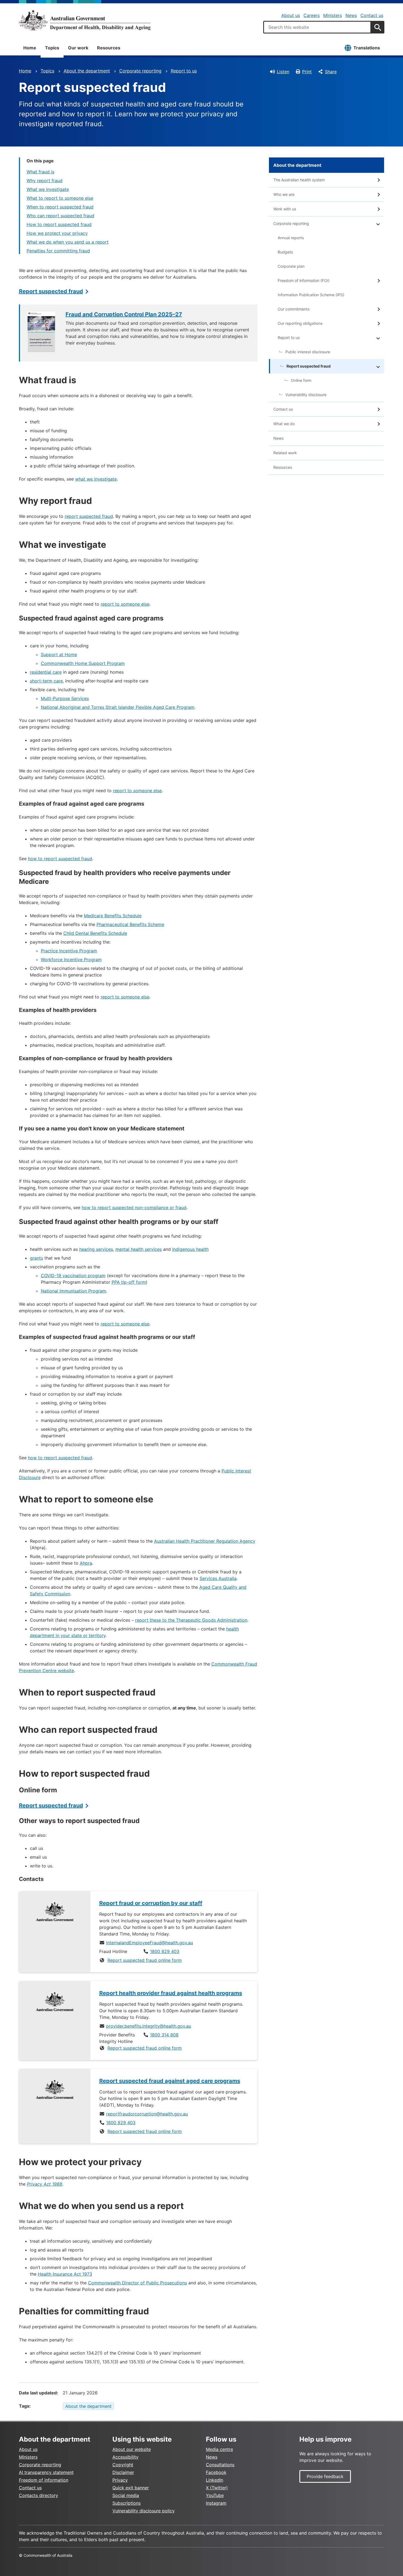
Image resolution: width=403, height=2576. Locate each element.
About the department (87, 71)
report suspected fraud (89, 516)
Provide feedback (325, 2476)
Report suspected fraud (51, 291)
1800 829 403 (165, 1951)
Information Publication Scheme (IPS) (311, 295)
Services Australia (218, 1578)
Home (30, 48)
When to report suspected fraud (60, 207)
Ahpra (86, 1563)
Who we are (284, 194)
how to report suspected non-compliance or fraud (134, 1207)
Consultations (220, 2465)
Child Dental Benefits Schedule (95, 933)
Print (307, 72)
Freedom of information (44, 2480)
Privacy (120, 2480)
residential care (46, 672)
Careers (312, 15)
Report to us (184, 71)
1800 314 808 (164, 2035)
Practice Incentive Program (69, 951)
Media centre (219, 2449)
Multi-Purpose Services (65, 698)
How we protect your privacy (57, 233)
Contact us (372, 15)
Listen (283, 72)
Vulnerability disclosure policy (144, 2511)
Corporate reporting (140, 71)
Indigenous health (190, 1249)
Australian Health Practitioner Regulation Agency (205, 1541)
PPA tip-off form (129, 1282)
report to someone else (125, 604)
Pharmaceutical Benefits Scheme (130, 924)
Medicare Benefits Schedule (113, 916)
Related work (285, 453)
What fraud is (40, 172)
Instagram (216, 2503)
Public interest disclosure (308, 352)
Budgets (285, 252)
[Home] (85, 20)
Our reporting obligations (300, 323)
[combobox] (317, 27)
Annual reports (291, 238)
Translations (367, 48)
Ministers (333, 15)
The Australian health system (299, 180)
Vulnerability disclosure (306, 395)
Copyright (123, 2465)
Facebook (216, 2472)
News (351, 15)
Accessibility (125, 2457)
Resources (109, 48)
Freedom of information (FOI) (304, 280)
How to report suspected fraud (59, 224)
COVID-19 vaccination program (73, 1276)
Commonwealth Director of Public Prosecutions (137, 2283)
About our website (132, 2449)
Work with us (285, 209)
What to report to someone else (60, 198)
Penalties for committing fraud (58, 251)
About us (291, 15)
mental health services (139, 1249)
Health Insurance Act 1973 (65, 2274)
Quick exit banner (131, 2488)
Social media (126, 2495)
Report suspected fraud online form (145, 1960)
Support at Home (59, 654)
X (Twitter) (217, 2488)
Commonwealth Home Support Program (83, 663)
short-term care (46, 681)
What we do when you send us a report (68, 242)
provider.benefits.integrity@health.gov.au (149, 2026)
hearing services (96, 1249)
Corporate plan (291, 266)
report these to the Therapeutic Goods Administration (191, 1620)
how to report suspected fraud (60, 859)
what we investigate (96, 479)
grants (36, 1258)
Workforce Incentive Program (71, 960)
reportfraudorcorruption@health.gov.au (147, 2114)
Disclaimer (123, 2472)
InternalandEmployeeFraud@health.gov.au (150, 1943)
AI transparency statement (46, 2472)
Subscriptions (127, 2503)
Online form (301, 380)
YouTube (215, 2495)
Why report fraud (45, 180)
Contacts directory (39, 2495)
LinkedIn (215, 2480)
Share (331, 72)
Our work (78, 48)
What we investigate (48, 189)
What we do (284, 424)
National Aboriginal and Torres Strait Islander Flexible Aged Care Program (118, 707)
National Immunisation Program (73, 1291)
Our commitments (294, 309)
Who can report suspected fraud (60, 216)
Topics (52, 48)
